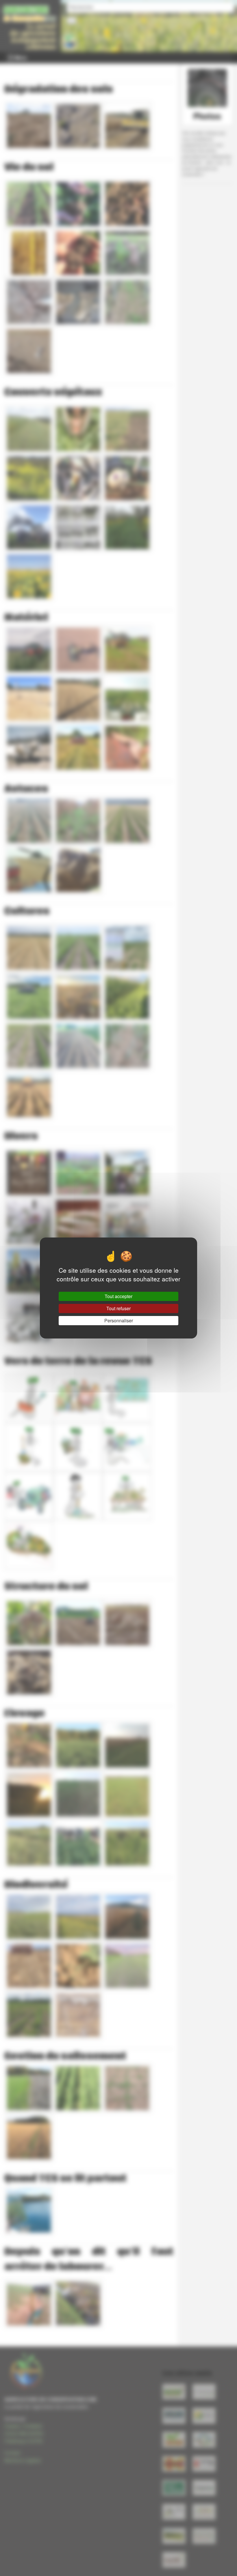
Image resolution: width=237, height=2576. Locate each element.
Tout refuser (118, 1308)
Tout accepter (118, 1296)
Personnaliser (119, 1320)
